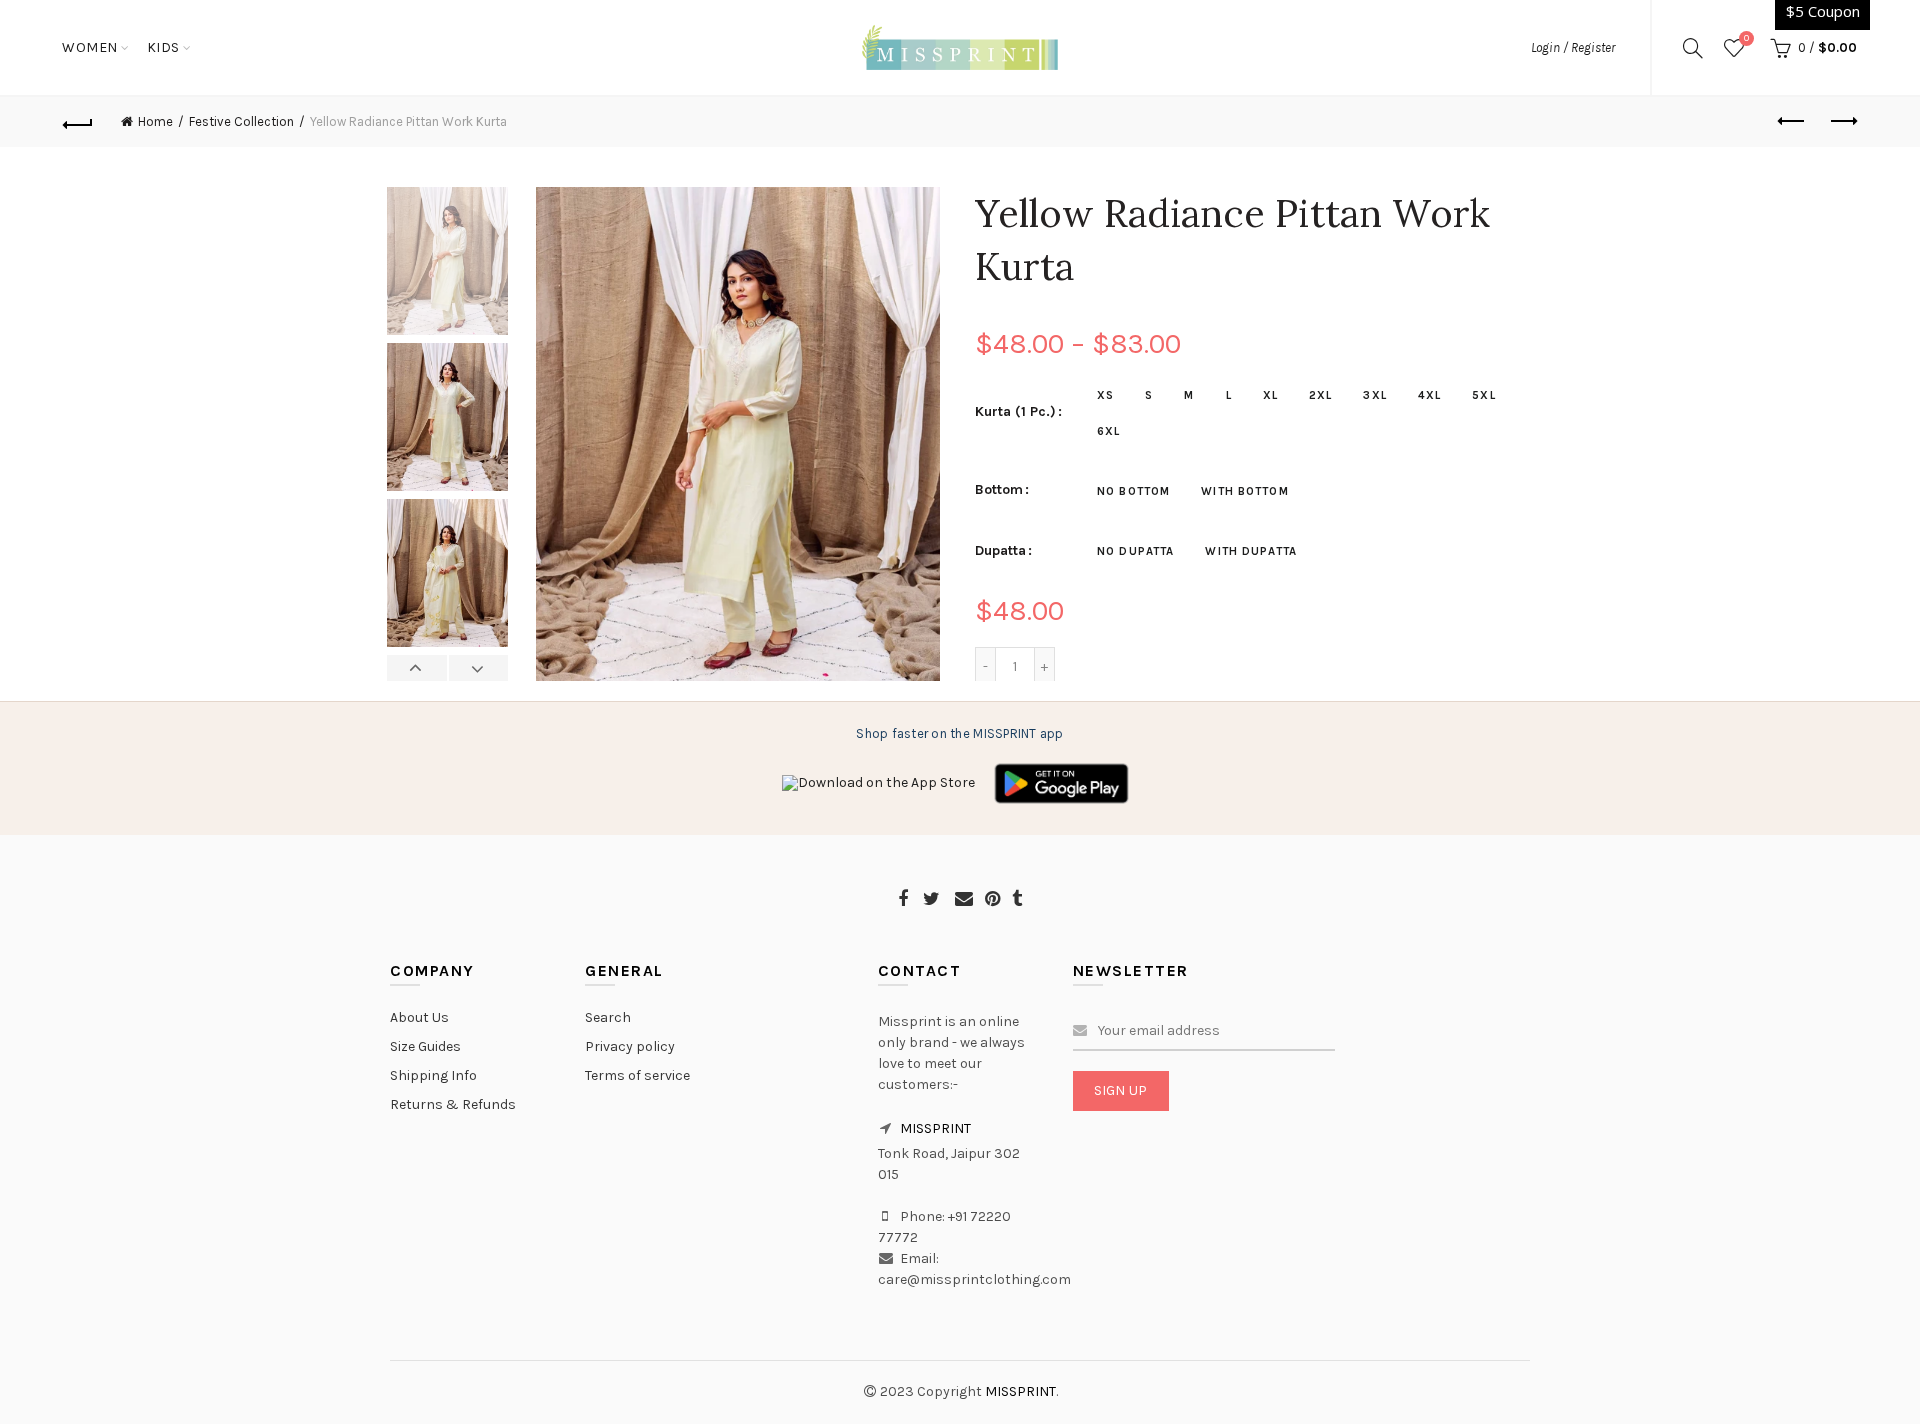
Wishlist (1746, 38)
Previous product (1792, 122)
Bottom (999, 490)
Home (155, 121)
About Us (419, 1017)
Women (90, 47)
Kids (163, 47)
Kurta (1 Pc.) (1015, 412)
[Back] (78, 122)
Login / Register (1573, 47)
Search (608, 1017)
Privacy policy (630, 1046)
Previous (417, 668)
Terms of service (637, 1075)
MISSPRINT (935, 1128)
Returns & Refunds (453, 1104)
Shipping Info (433, 1075)
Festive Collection (241, 121)
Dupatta (1000, 551)
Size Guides (425, 1046)
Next (478, 668)
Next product (1842, 122)
